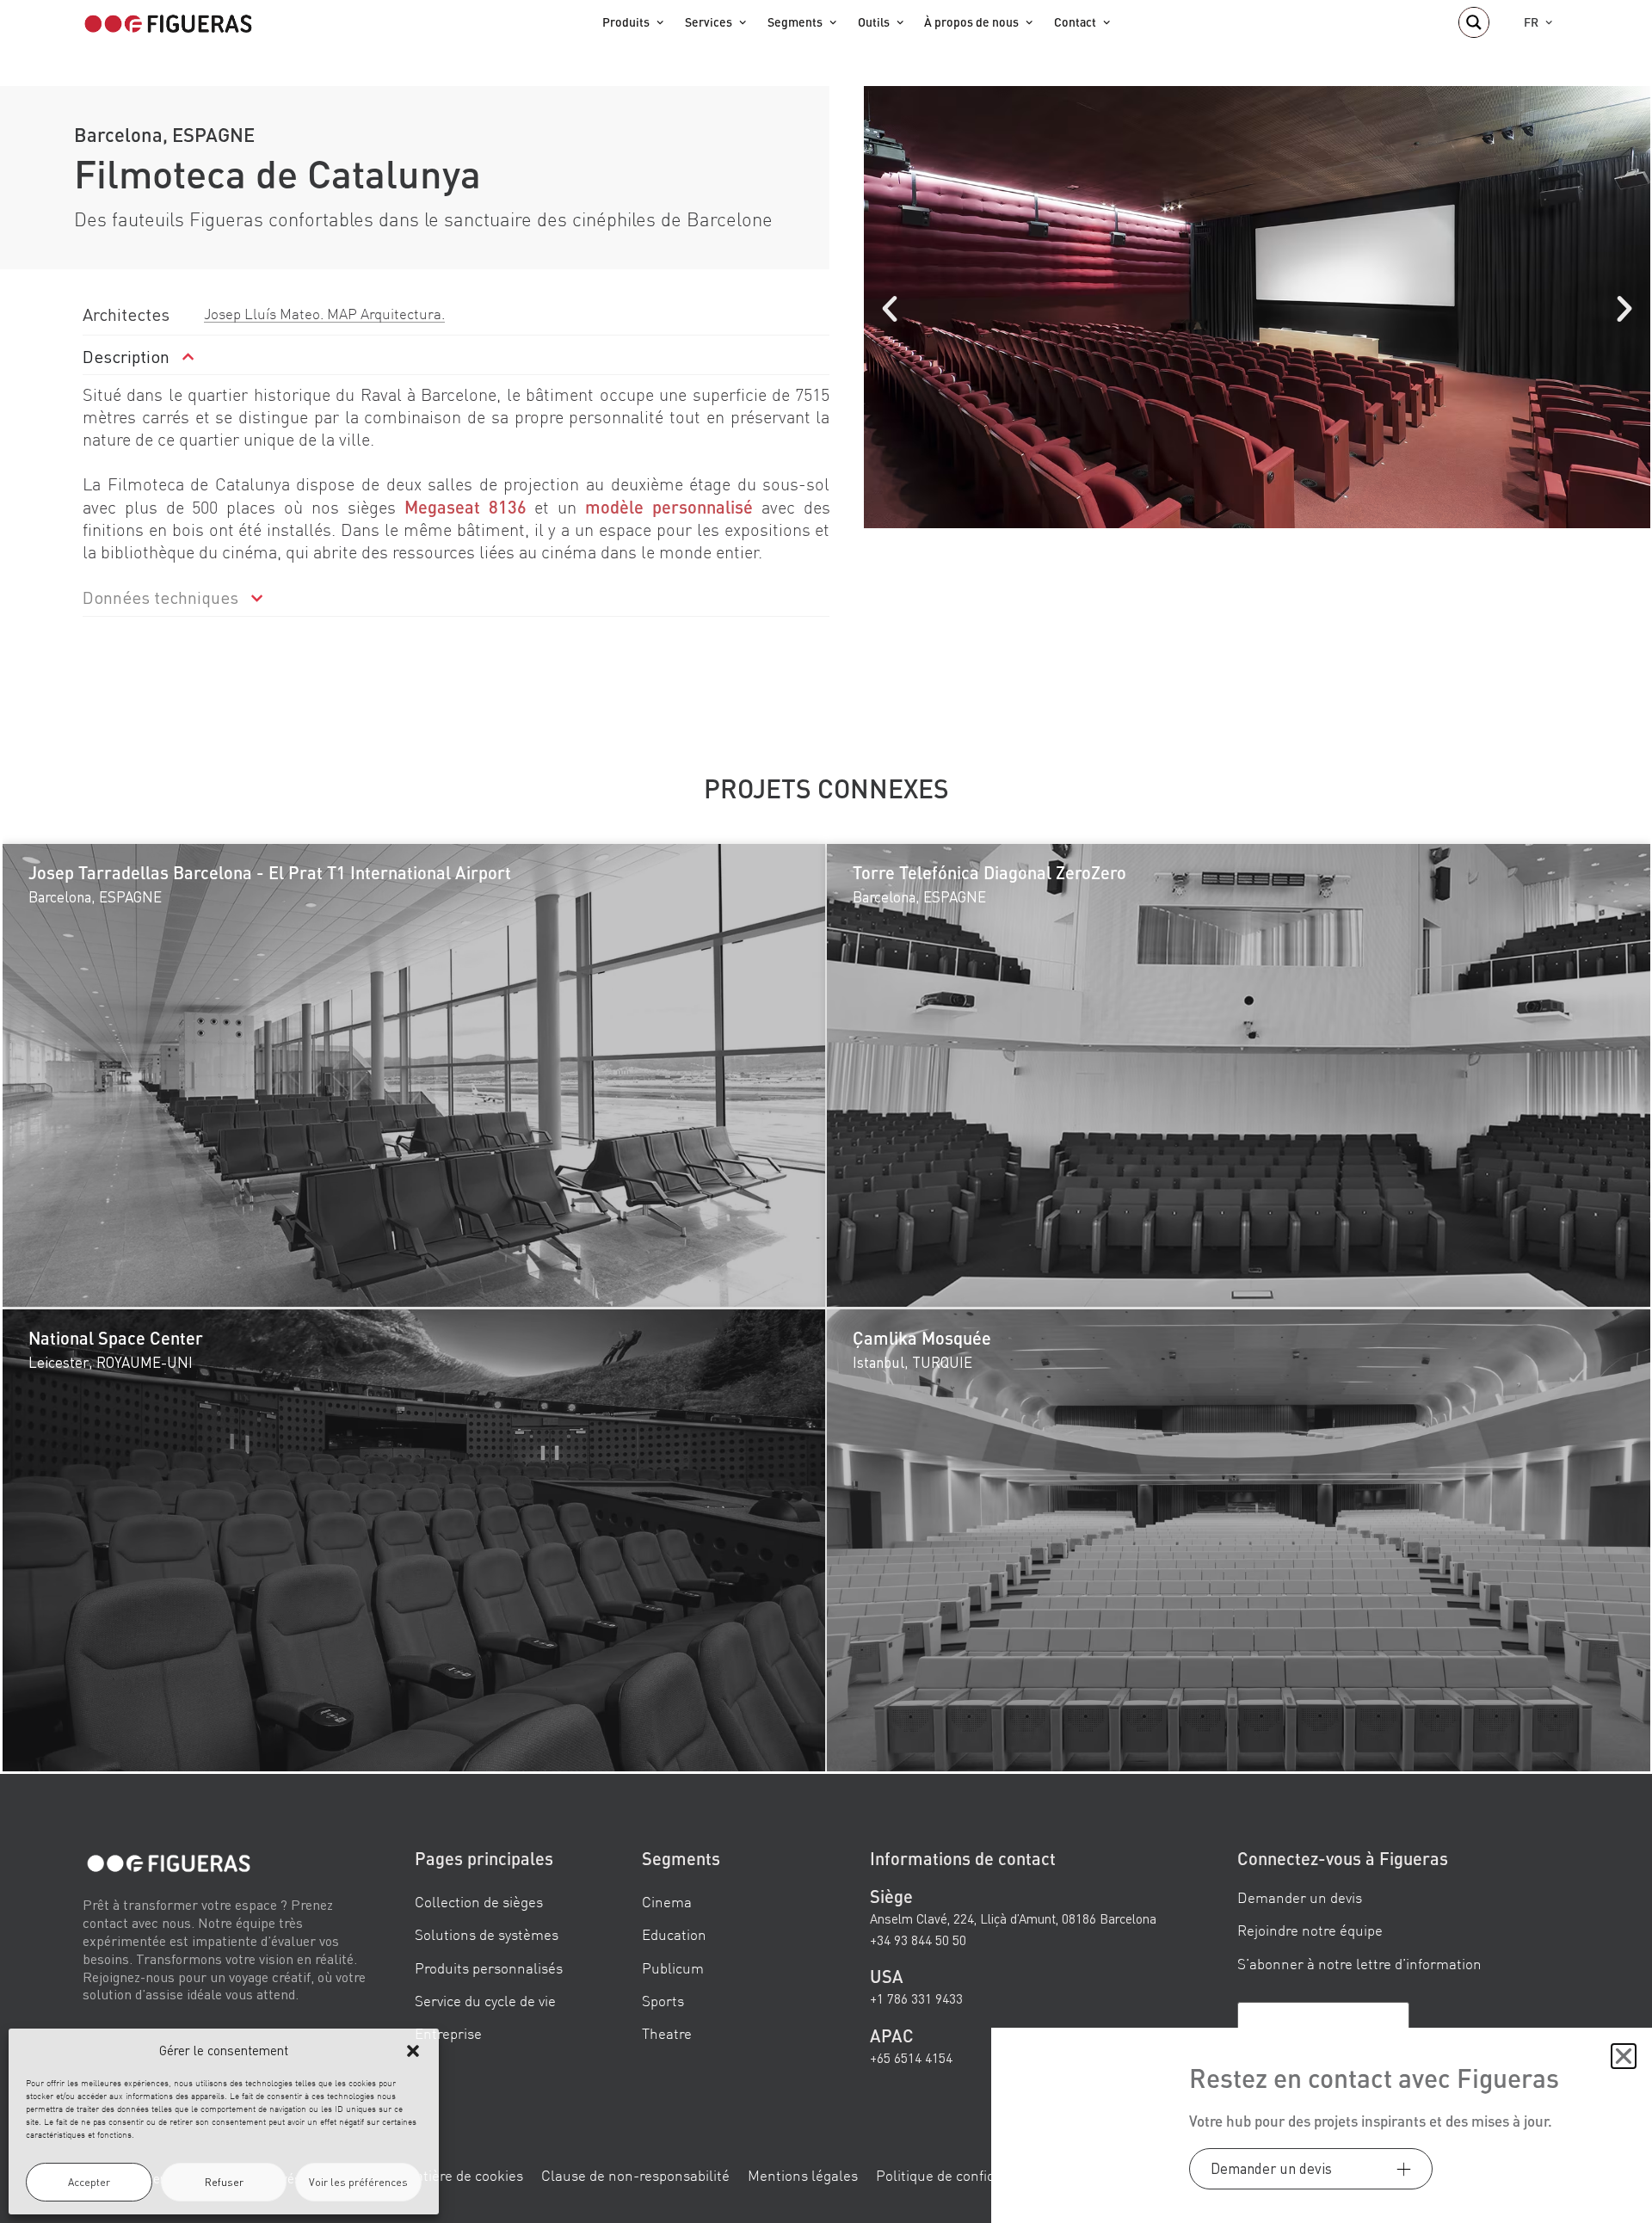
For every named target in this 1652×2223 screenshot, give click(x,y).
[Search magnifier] (1474, 22)
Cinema (667, 1902)
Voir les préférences (358, 2182)
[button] (413, 2051)
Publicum (673, 1967)
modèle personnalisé (669, 507)
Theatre (667, 2033)
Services (709, 22)
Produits (626, 22)
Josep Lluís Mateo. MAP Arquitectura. (324, 314)
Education (674, 1934)
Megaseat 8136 (465, 507)
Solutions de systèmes (487, 1934)
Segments (795, 22)
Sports (663, 2001)
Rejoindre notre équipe (1310, 1930)
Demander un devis (1300, 1897)
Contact (1075, 22)
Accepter (89, 2182)
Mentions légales (803, 2174)
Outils (874, 22)
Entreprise (448, 2033)
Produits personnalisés (489, 1967)
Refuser (224, 2182)
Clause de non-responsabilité (635, 2174)
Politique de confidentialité (962, 2174)
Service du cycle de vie (485, 2001)
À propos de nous (971, 22)
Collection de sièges (479, 1902)
